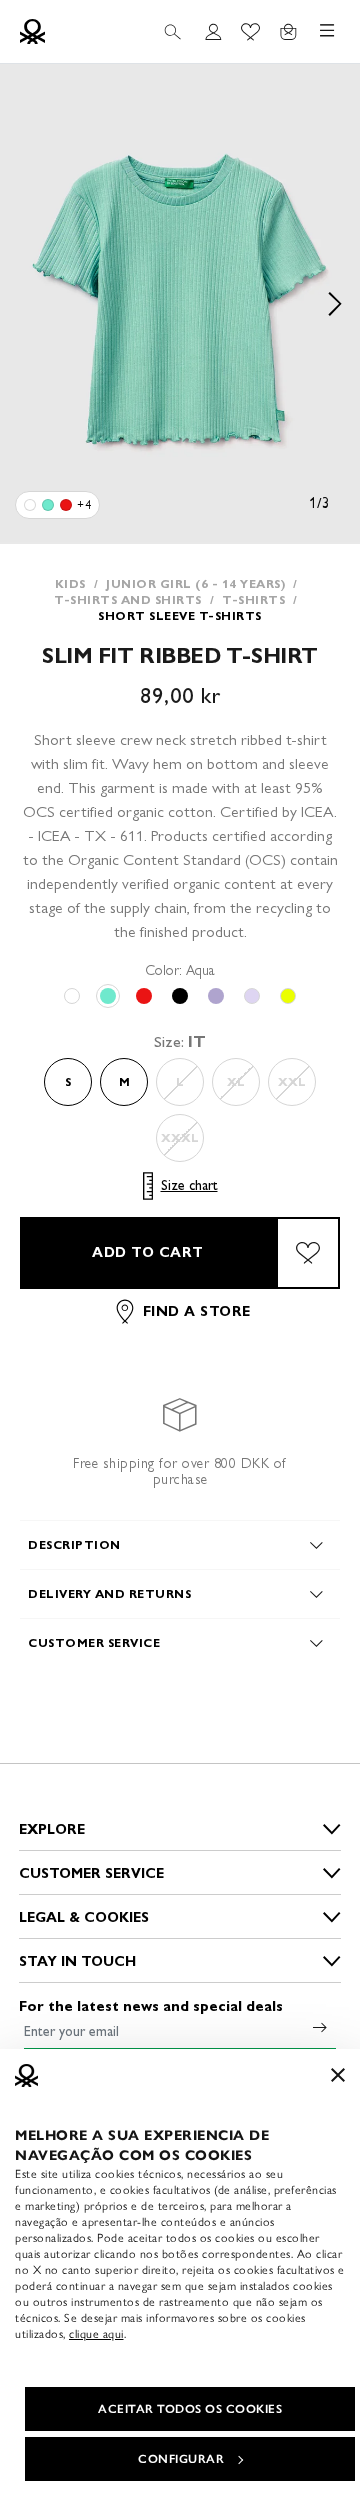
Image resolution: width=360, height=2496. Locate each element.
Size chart (189, 1185)
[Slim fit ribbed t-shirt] (30, 505)
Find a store (197, 1311)
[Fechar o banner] (338, 2075)
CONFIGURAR (181, 2459)
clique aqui (96, 2334)
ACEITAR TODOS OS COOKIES (190, 2409)
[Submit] (320, 2027)
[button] (180, 304)
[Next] (335, 304)
